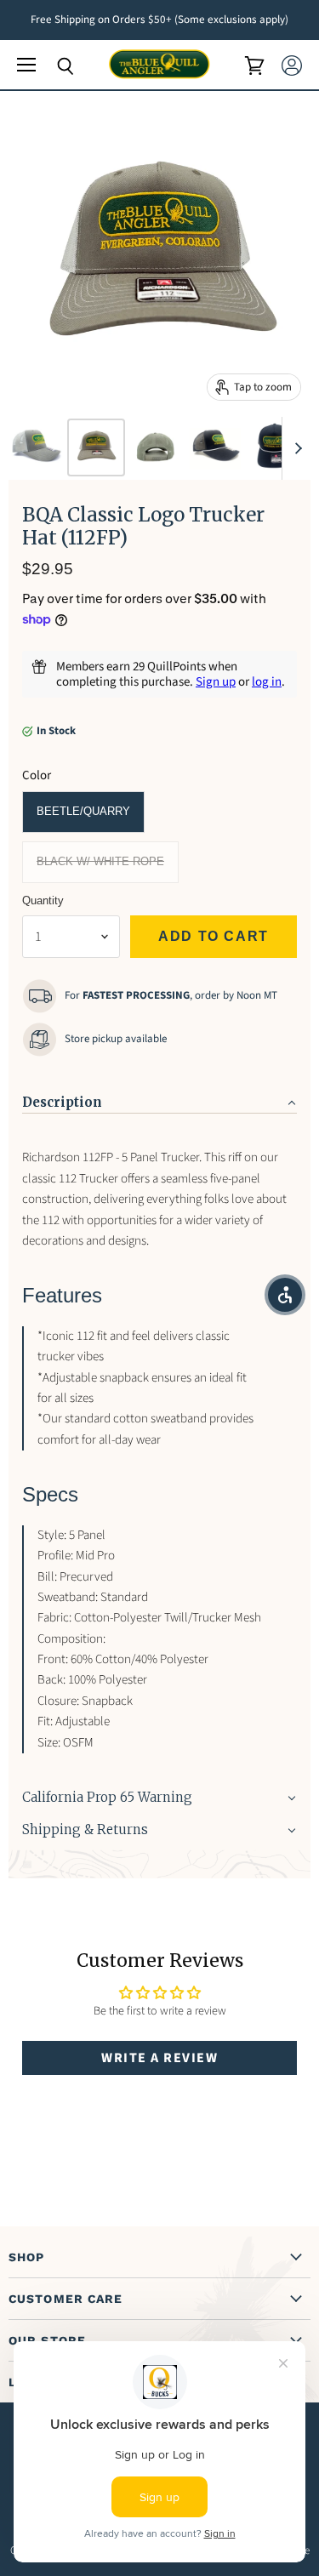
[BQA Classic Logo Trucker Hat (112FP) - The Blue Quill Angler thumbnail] (37, 447)
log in (267, 682)
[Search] (53, 66)
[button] (159, 1097)
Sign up (216, 682)
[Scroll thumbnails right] (295, 448)
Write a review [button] (159, 2058)
